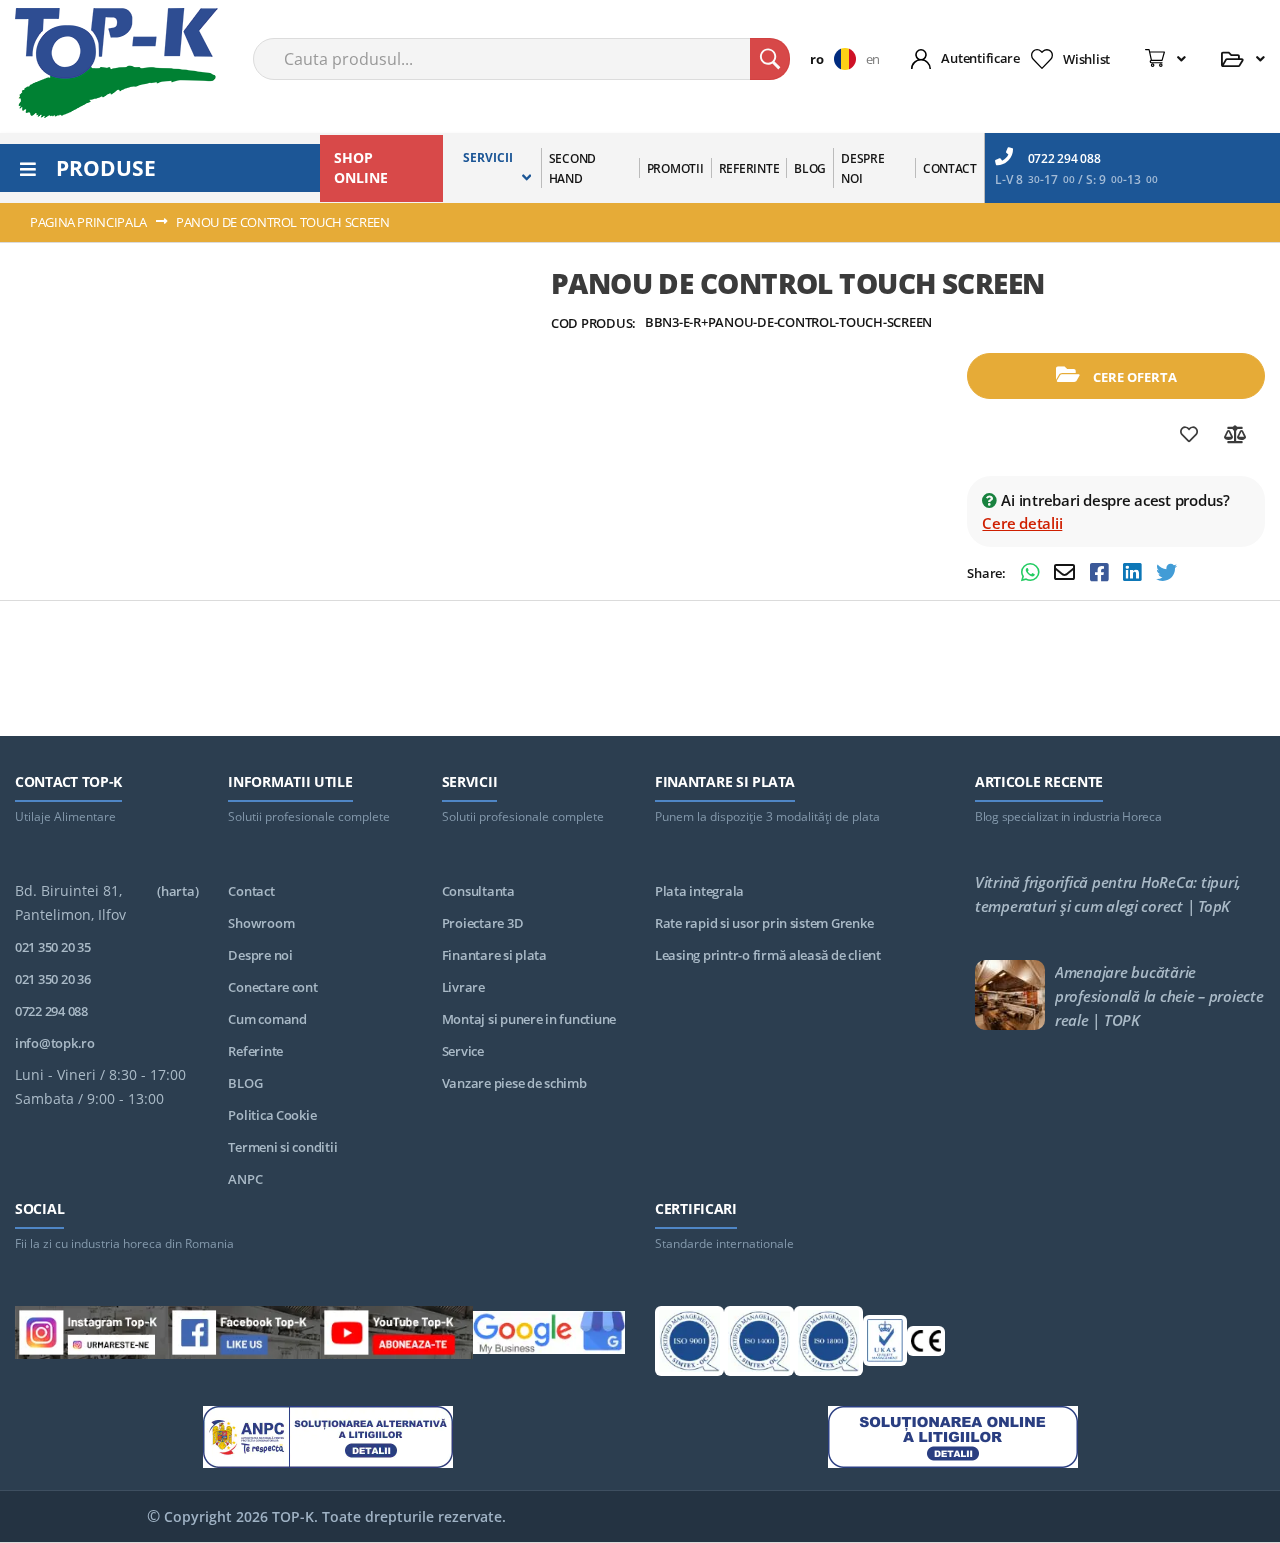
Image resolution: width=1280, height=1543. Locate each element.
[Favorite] (1189, 435)
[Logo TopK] (116, 63)
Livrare (463, 987)
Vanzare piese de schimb (514, 1083)
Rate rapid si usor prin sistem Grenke (764, 923)
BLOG (245, 1083)
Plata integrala (699, 891)
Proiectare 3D (483, 923)
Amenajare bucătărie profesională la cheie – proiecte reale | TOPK (1159, 996)
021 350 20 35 (53, 947)
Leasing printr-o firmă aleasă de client (768, 955)
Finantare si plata (494, 955)
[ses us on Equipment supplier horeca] (549, 1336)
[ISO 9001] (689, 1344)
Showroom (261, 923)
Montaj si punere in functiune (529, 1019)
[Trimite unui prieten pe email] (1067, 574)
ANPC (245, 1179)
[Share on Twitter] (1166, 574)
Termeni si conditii (282, 1147)
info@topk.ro (55, 1043)
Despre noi (260, 955)
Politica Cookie (272, 1115)
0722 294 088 (1064, 158)
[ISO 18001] (828, 1344)
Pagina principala (88, 222)
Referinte (255, 1051)
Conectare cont (272, 987)
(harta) (177, 891)
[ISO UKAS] (884, 1344)
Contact (251, 891)
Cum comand (267, 1019)
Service (463, 1051)
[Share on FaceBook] (1101, 574)
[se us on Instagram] (91, 1336)
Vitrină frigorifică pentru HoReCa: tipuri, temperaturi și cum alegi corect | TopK (1108, 894)
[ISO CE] (926, 1344)
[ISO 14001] (758, 1344)
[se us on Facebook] (244, 1336)
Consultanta (478, 891)
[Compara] (1235, 435)
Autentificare (980, 58)
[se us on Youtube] (396, 1336)
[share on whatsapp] (1032, 574)
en (873, 59)
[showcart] (1165, 59)
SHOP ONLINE (361, 167)
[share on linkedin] (1134, 574)
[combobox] (521, 59)
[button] (837, 59)
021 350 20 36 (53, 979)
